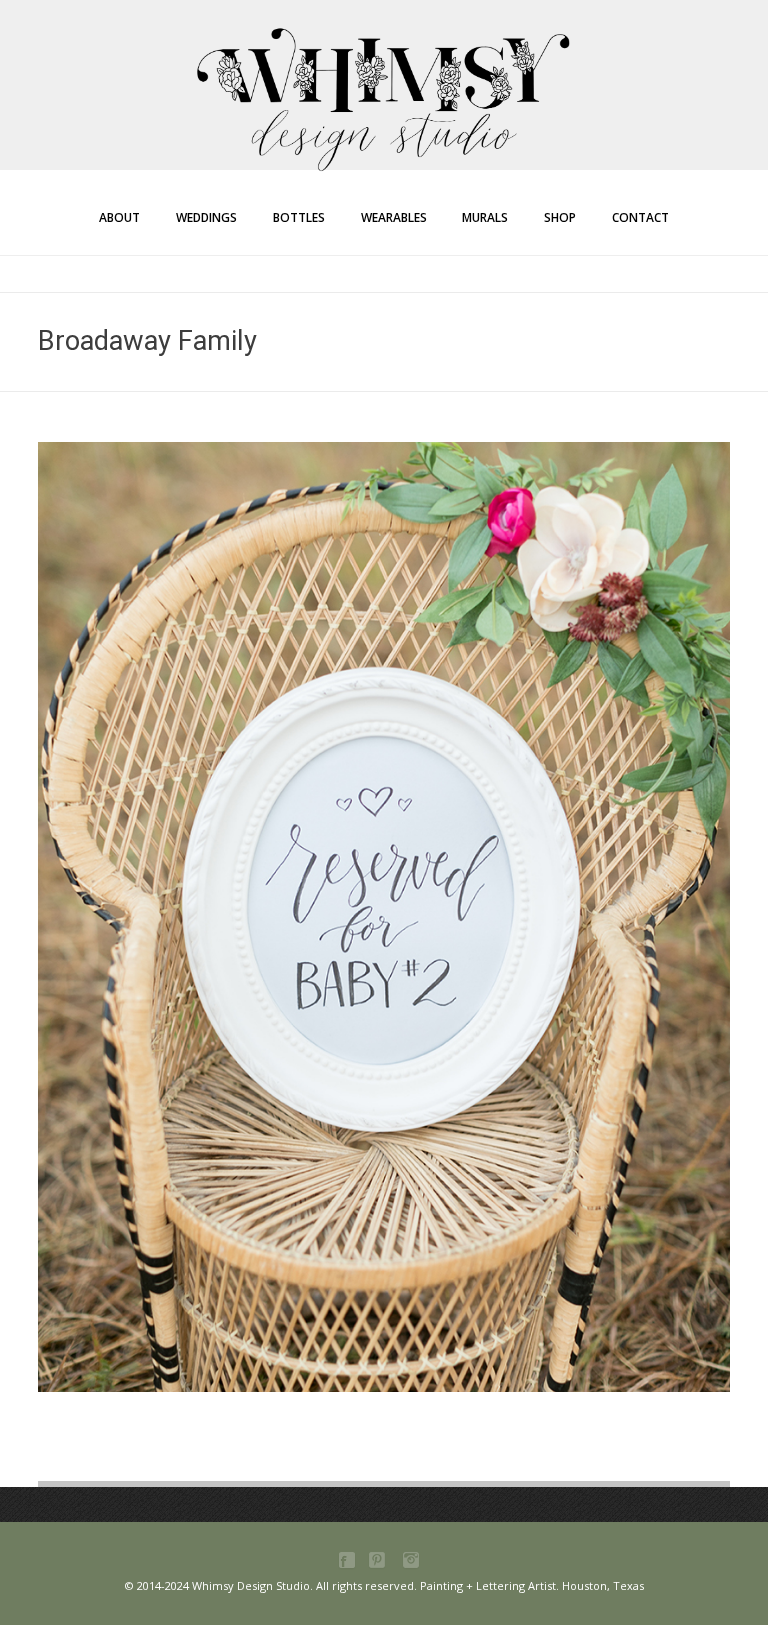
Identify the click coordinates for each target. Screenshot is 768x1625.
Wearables (394, 217)
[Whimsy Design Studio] (384, 58)
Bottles (299, 217)
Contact (640, 217)
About (119, 217)
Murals (485, 217)
